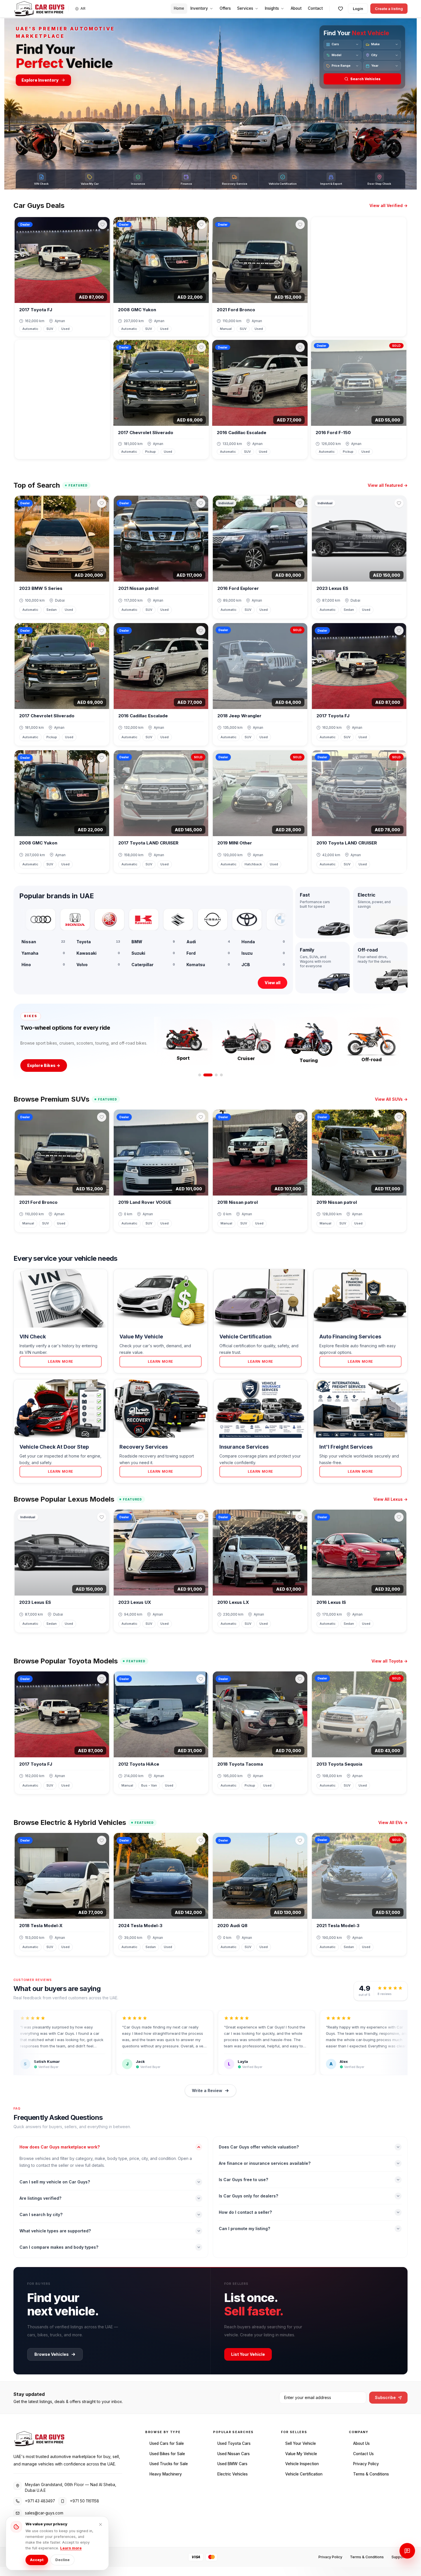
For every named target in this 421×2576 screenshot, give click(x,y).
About (296, 8)
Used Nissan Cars (234, 2454)
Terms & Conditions (371, 2474)
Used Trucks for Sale (169, 2464)
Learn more (71, 2548)
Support (398, 2557)
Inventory (199, 8)
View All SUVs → (391, 1099)
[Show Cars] (203, 1075)
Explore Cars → (43, 1065)
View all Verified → (388, 205)
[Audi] (272, 919)
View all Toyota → (389, 1661)
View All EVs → (393, 1822)
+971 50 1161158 (84, 2501)
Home (179, 8)
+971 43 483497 (40, 2501)
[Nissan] (169, 919)
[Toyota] (204, 919)
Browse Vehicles (52, 2354)
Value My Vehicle (301, 2454)
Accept (37, 2560)
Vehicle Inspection (302, 2464)
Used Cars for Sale (167, 2443)
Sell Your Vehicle (301, 2443)
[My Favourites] (341, 9)
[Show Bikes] (211, 1075)
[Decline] (101, 2524)
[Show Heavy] (221, 1075)
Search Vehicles (365, 79)
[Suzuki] (135, 919)
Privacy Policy (366, 2464)
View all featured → (388, 485)
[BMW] (238, 919)
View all (273, 983)
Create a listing (389, 9)
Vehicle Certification (304, 2474)
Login (358, 9)
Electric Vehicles (233, 2474)
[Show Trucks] (216, 1075)
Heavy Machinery (166, 2474)
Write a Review (207, 2090)
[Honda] (32, 919)
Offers (225, 8)
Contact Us (363, 2454)
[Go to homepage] (39, 9)
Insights (272, 8)
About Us (361, 2443)
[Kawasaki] (101, 919)
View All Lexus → (390, 1499)
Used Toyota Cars (234, 2443)
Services (245, 8)
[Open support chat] (407, 2551)
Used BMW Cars (232, 2464)
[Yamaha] (66, 919)
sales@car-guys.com (44, 2513)
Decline (62, 2560)
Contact (315, 8)
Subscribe (385, 2397)
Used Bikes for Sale (167, 2454)
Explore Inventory (40, 80)
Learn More (61, 1361)
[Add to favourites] (103, 224)
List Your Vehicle (248, 2354)
